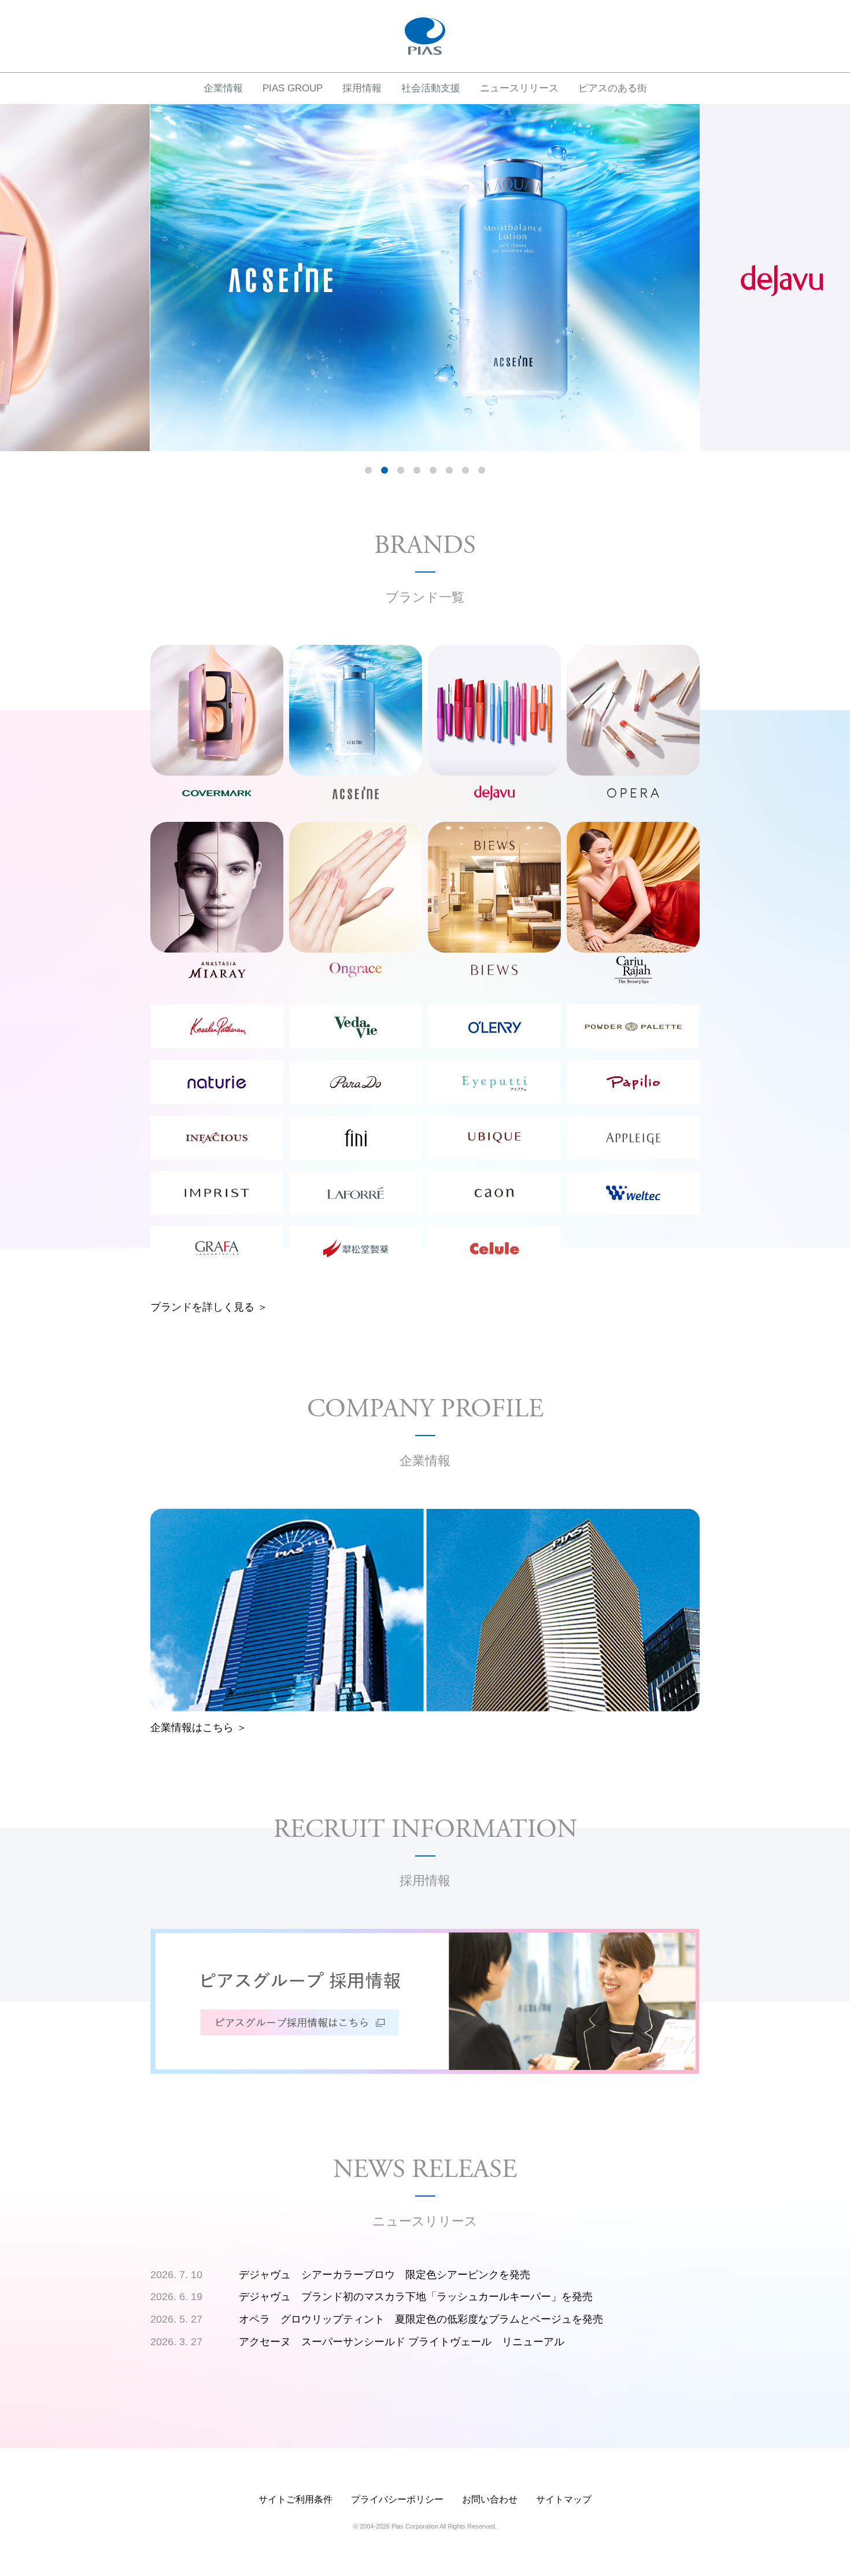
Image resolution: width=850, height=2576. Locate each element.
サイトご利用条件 (295, 2499)
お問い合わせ (490, 2499)
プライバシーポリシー (397, 2499)
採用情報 (362, 88)
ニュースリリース (519, 88)
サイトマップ (564, 2499)
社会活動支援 (431, 88)
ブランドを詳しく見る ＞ (209, 1307)
